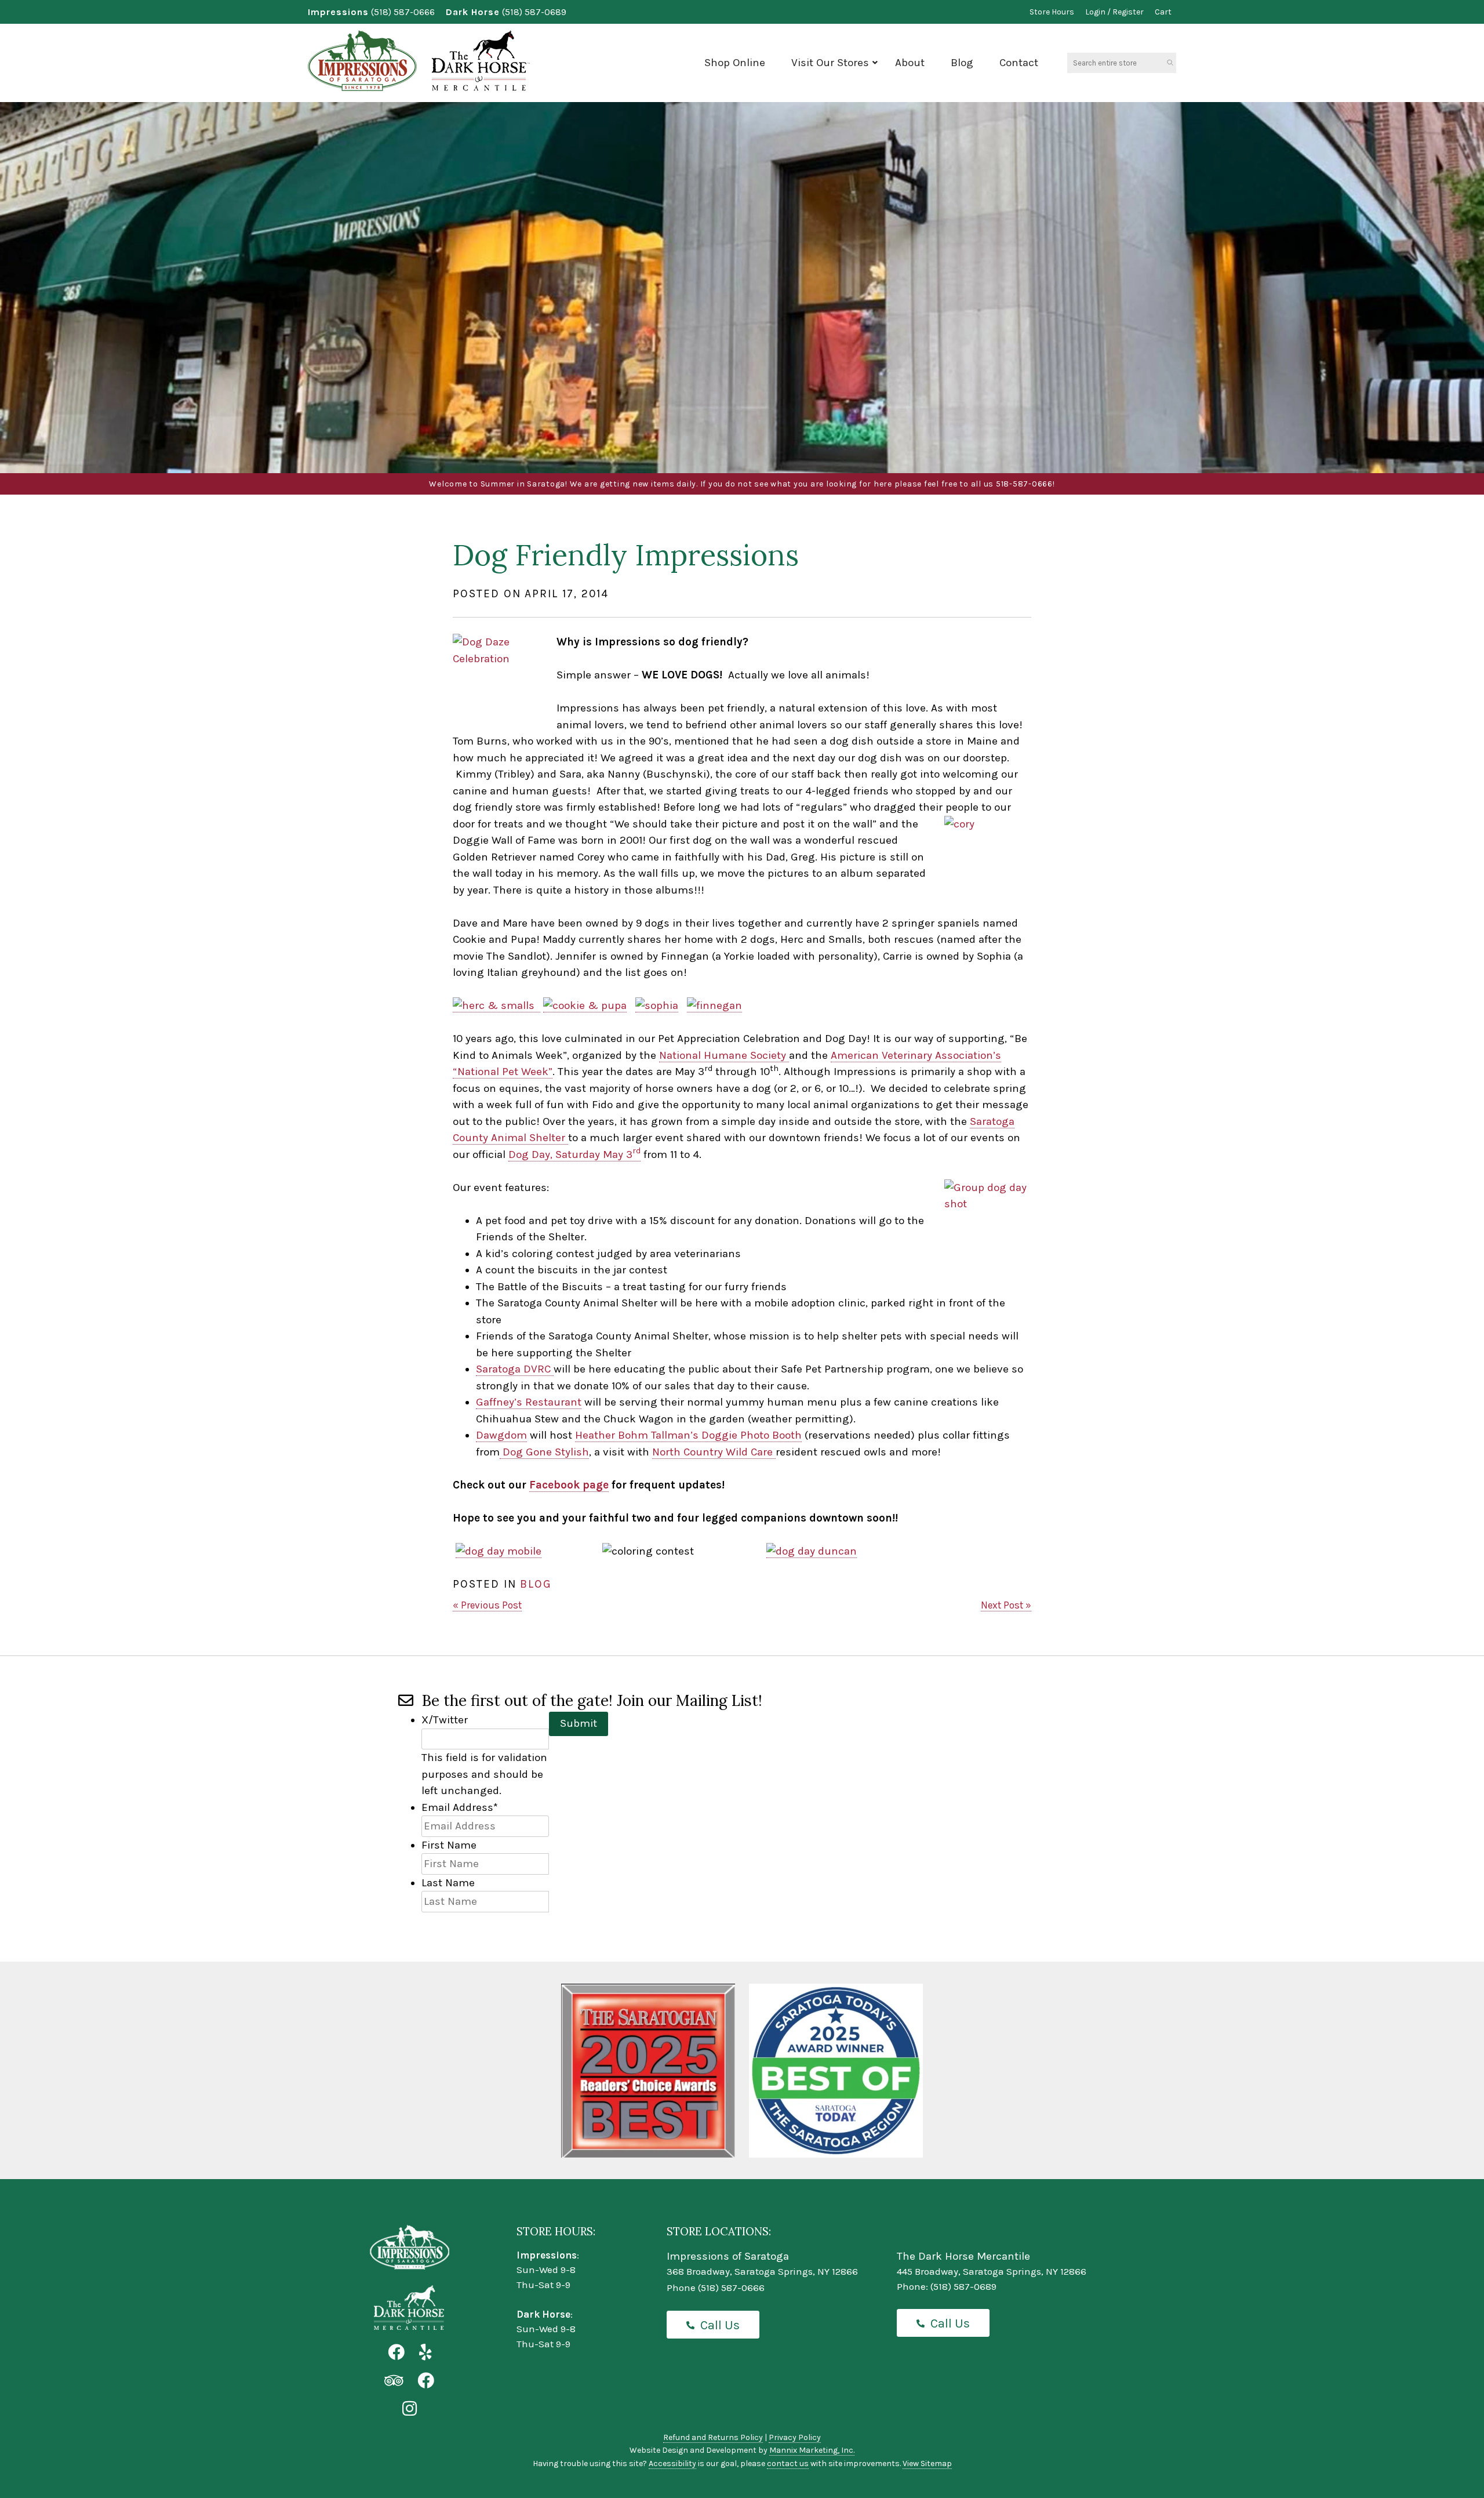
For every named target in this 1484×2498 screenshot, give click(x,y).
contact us (788, 2463)
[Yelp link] (425, 2353)
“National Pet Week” (503, 1072)
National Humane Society (724, 1055)
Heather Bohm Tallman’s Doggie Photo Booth (688, 1435)
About (910, 63)
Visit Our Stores (830, 63)
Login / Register (1114, 12)
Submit (579, 1723)
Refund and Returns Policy (713, 2437)
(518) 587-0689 (534, 12)
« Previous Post (487, 1605)
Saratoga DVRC (515, 1369)
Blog (962, 63)
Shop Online (735, 63)
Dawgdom (501, 1435)
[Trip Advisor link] (394, 2381)
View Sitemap (927, 2463)
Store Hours (1052, 12)
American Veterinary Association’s (916, 1055)
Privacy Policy (795, 2437)
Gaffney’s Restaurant (529, 1402)
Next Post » (1006, 1605)
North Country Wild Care (714, 1452)
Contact (1019, 63)
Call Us (720, 2325)
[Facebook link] (396, 2353)
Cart (1163, 12)
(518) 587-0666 (403, 12)
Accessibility (672, 2463)
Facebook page (569, 1485)
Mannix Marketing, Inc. (812, 2450)
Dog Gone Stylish (544, 1452)
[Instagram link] (410, 2409)
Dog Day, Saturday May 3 (574, 1154)
